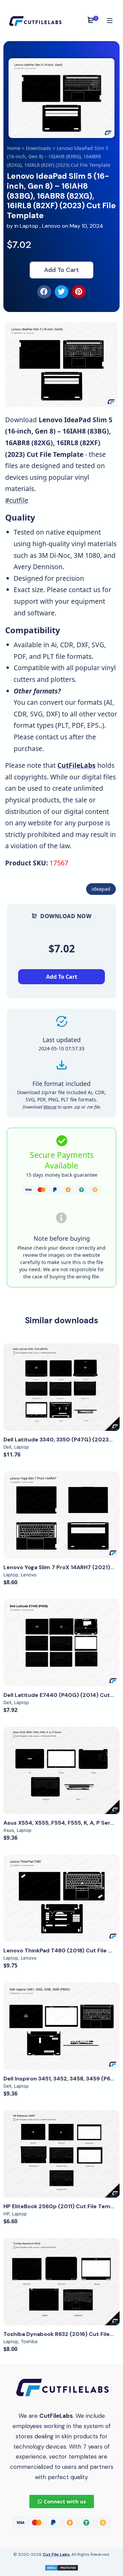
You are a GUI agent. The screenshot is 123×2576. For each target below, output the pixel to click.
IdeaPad (101, 889)
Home (14, 148)
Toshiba (29, 2341)
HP (6, 2214)
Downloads (39, 148)
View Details (61, 1387)
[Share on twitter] (62, 292)
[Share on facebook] (44, 292)
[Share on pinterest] (79, 292)
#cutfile (17, 500)
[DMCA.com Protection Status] (61, 2567)
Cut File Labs (56, 2554)
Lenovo (51, 226)
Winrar (50, 1107)
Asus (9, 1830)
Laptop (29, 226)
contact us (85, 590)
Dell (7, 1447)
